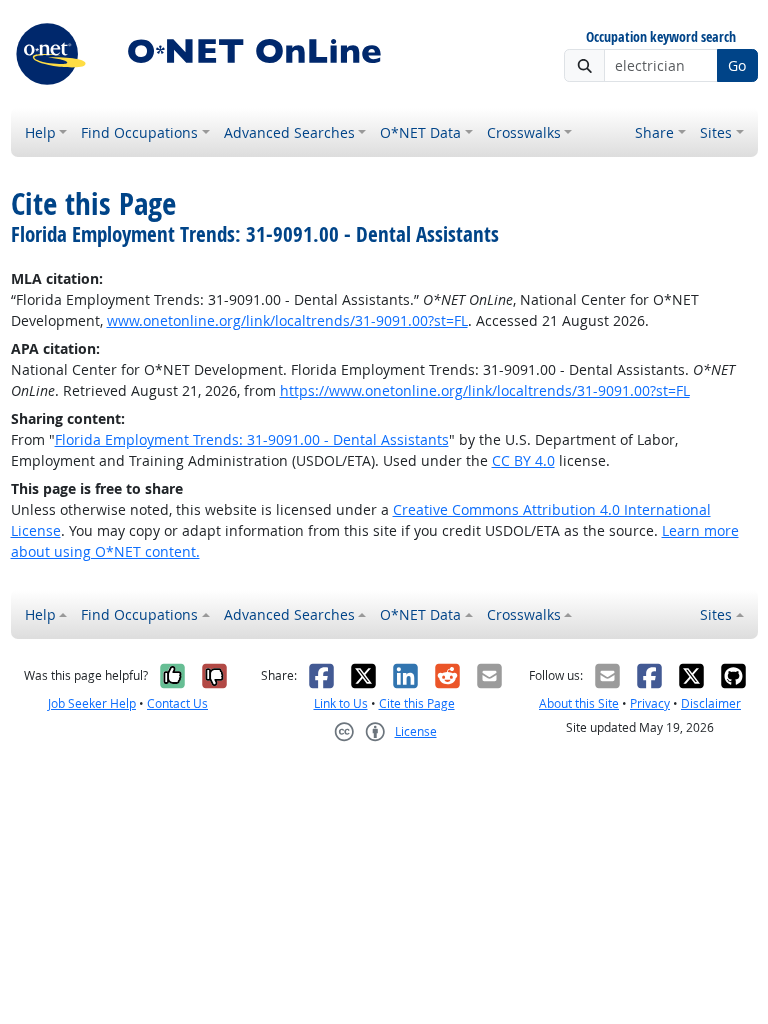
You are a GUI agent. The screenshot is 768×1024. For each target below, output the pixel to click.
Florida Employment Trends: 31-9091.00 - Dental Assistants (252, 439)
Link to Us (341, 703)
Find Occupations (139, 132)
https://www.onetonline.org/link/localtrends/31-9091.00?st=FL (485, 390)
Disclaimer (711, 703)
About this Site (579, 703)
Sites (716, 132)
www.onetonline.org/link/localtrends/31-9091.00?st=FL (287, 320)
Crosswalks (524, 132)
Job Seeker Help (92, 703)
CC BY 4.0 (523, 460)
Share (654, 132)
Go (737, 65)
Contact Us (177, 703)
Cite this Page (417, 703)
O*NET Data (420, 132)
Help (40, 132)
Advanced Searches (289, 132)
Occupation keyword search (661, 37)
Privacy (650, 703)
